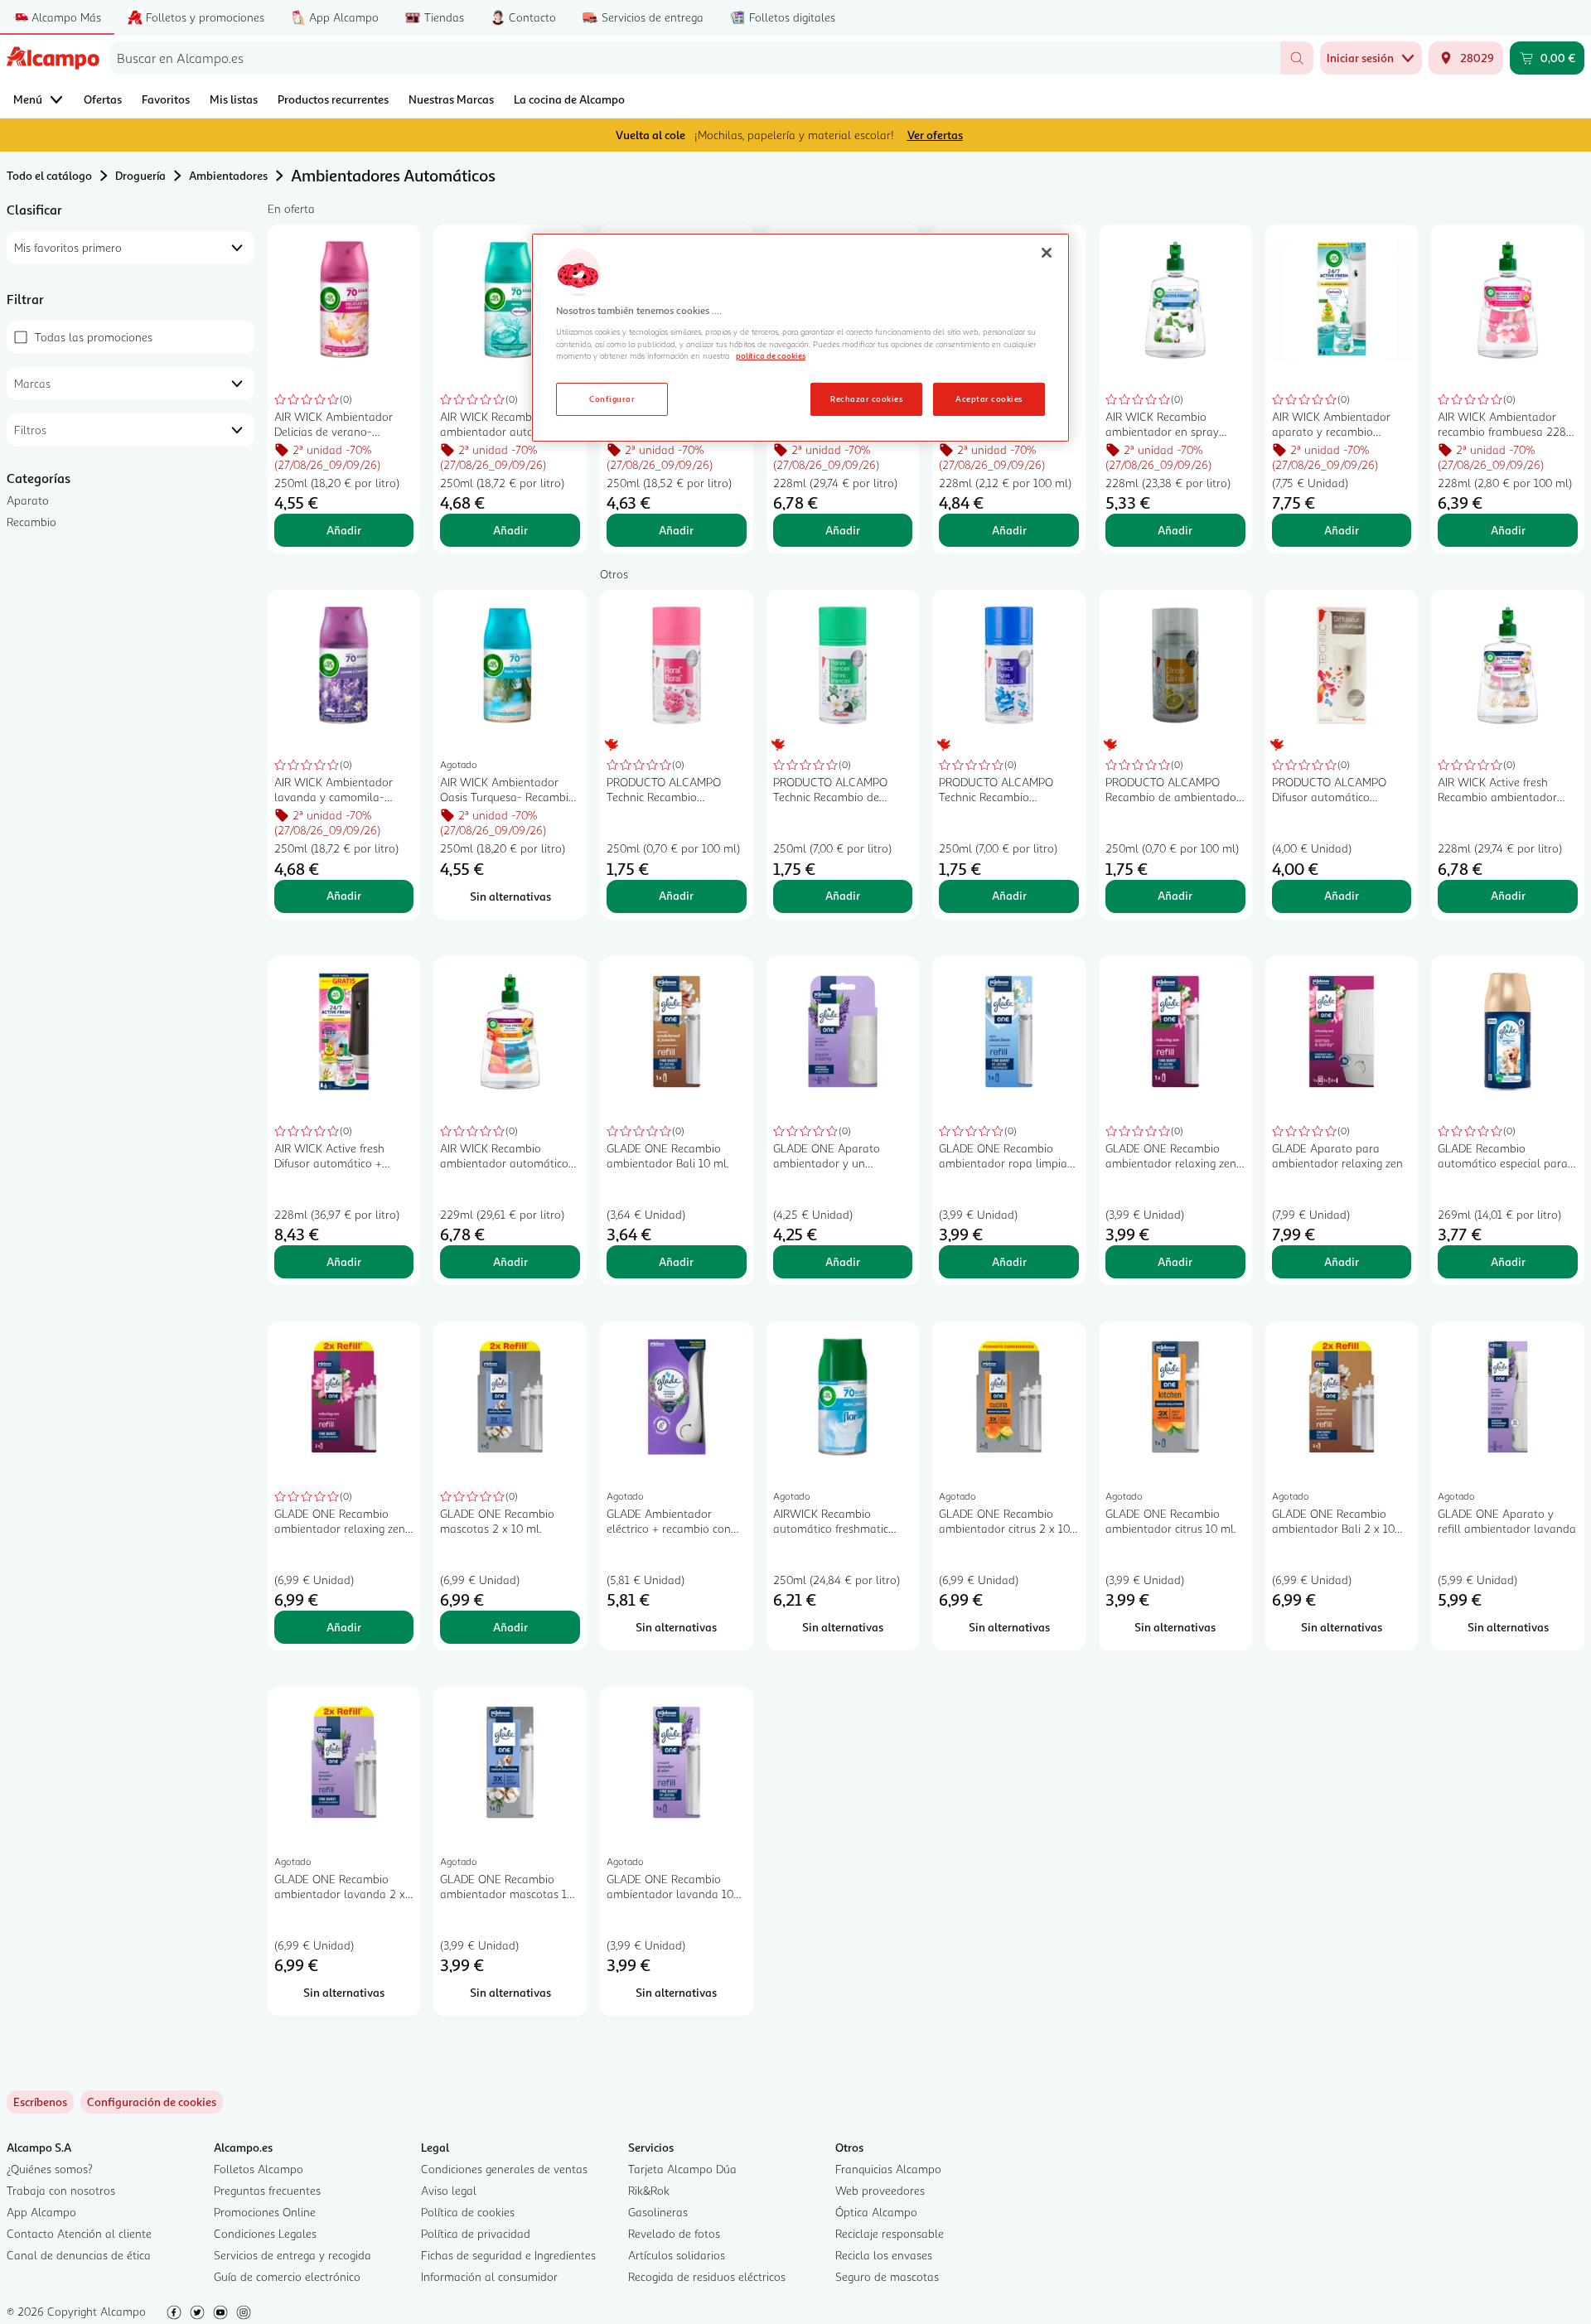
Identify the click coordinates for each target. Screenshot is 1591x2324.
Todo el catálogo (49, 175)
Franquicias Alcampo (888, 2169)
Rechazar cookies (866, 399)
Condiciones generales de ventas (504, 2169)
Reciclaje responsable (890, 2233)
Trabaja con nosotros (61, 2190)
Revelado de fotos (674, 2233)
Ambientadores (228, 175)
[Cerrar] (1047, 253)
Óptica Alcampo (876, 2212)
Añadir (344, 530)
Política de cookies (468, 2212)
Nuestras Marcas (451, 99)
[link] (152, 2102)
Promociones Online (265, 2212)
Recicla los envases (884, 2255)
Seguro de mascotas (887, 2276)
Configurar (612, 399)
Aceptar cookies (989, 399)
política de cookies (771, 355)
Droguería (140, 175)
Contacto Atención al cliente (79, 2233)
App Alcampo (41, 2212)
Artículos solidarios (677, 2255)
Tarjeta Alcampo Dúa (682, 2169)
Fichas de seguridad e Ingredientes (508, 2255)
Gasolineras (658, 2212)
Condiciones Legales (265, 2233)
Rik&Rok (649, 2190)
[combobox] (695, 58)
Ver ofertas (935, 135)
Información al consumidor (489, 2276)
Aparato (28, 500)
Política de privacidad (476, 2233)
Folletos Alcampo (259, 2169)
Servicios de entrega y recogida (293, 2255)
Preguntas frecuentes (267, 2190)
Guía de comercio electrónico (287, 2276)
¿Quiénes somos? (50, 2169)
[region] (800, 338)
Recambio (31, 522)
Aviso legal (449, 2190)
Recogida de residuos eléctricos (707, 2276)
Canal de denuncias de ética (79, 2255)
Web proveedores (880, 2190)
